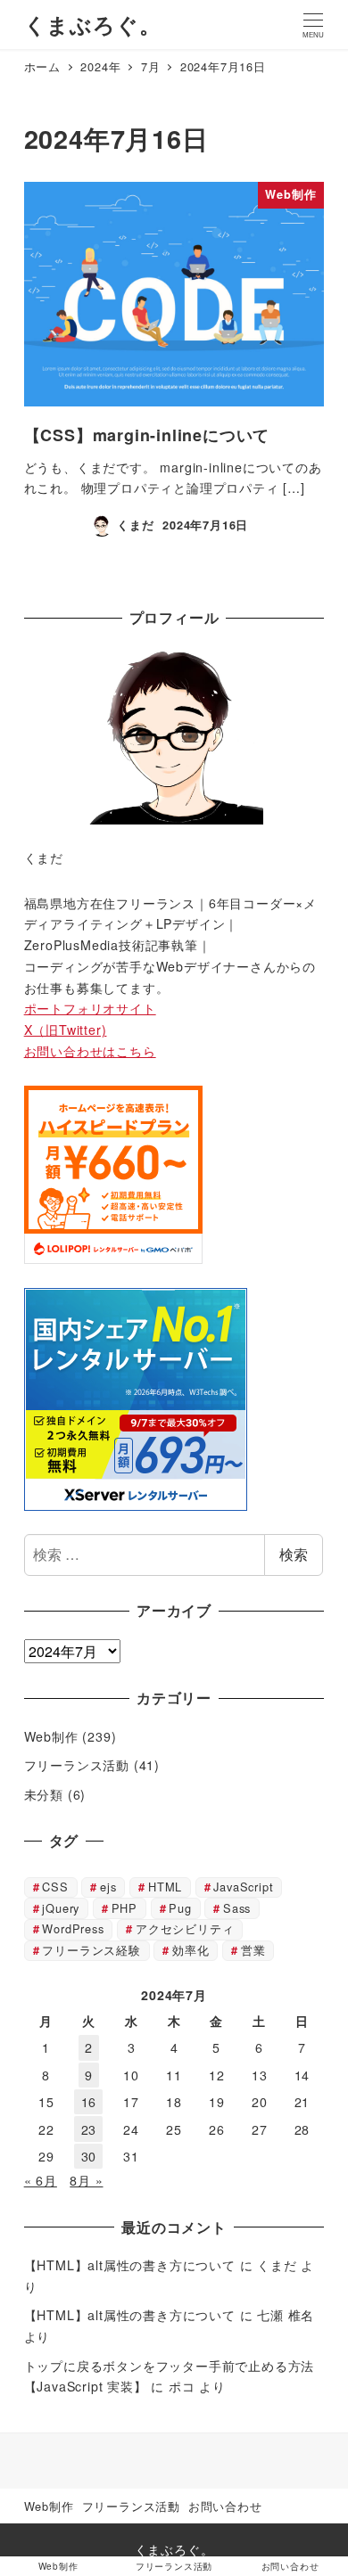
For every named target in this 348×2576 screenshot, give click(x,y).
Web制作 (51, 1736)
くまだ (277, 2265)
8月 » (86, 2180)
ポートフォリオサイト (90, 1008)
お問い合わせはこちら (90, 1051)
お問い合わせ (225, 2506)
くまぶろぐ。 (93, 24)
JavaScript (243, 1887)
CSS (55, 1887)
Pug (180, 1908)
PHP (124, 1908)
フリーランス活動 (77, 1765)
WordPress (73, 1928)
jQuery (61, 1908)
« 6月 (41, 2180)
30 (89, 2156)
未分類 (44, 1794)
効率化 (191, 1950)
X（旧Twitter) (66, 1030)
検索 (294, 1554)
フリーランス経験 (91, 1950)
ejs (108, 1887)
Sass (237, 1908)
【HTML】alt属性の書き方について (130, 2265)
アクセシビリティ (185, 1928)
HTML (165, 1887)
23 (89, 2129)
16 (89, 2102)
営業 (253, 1950)
